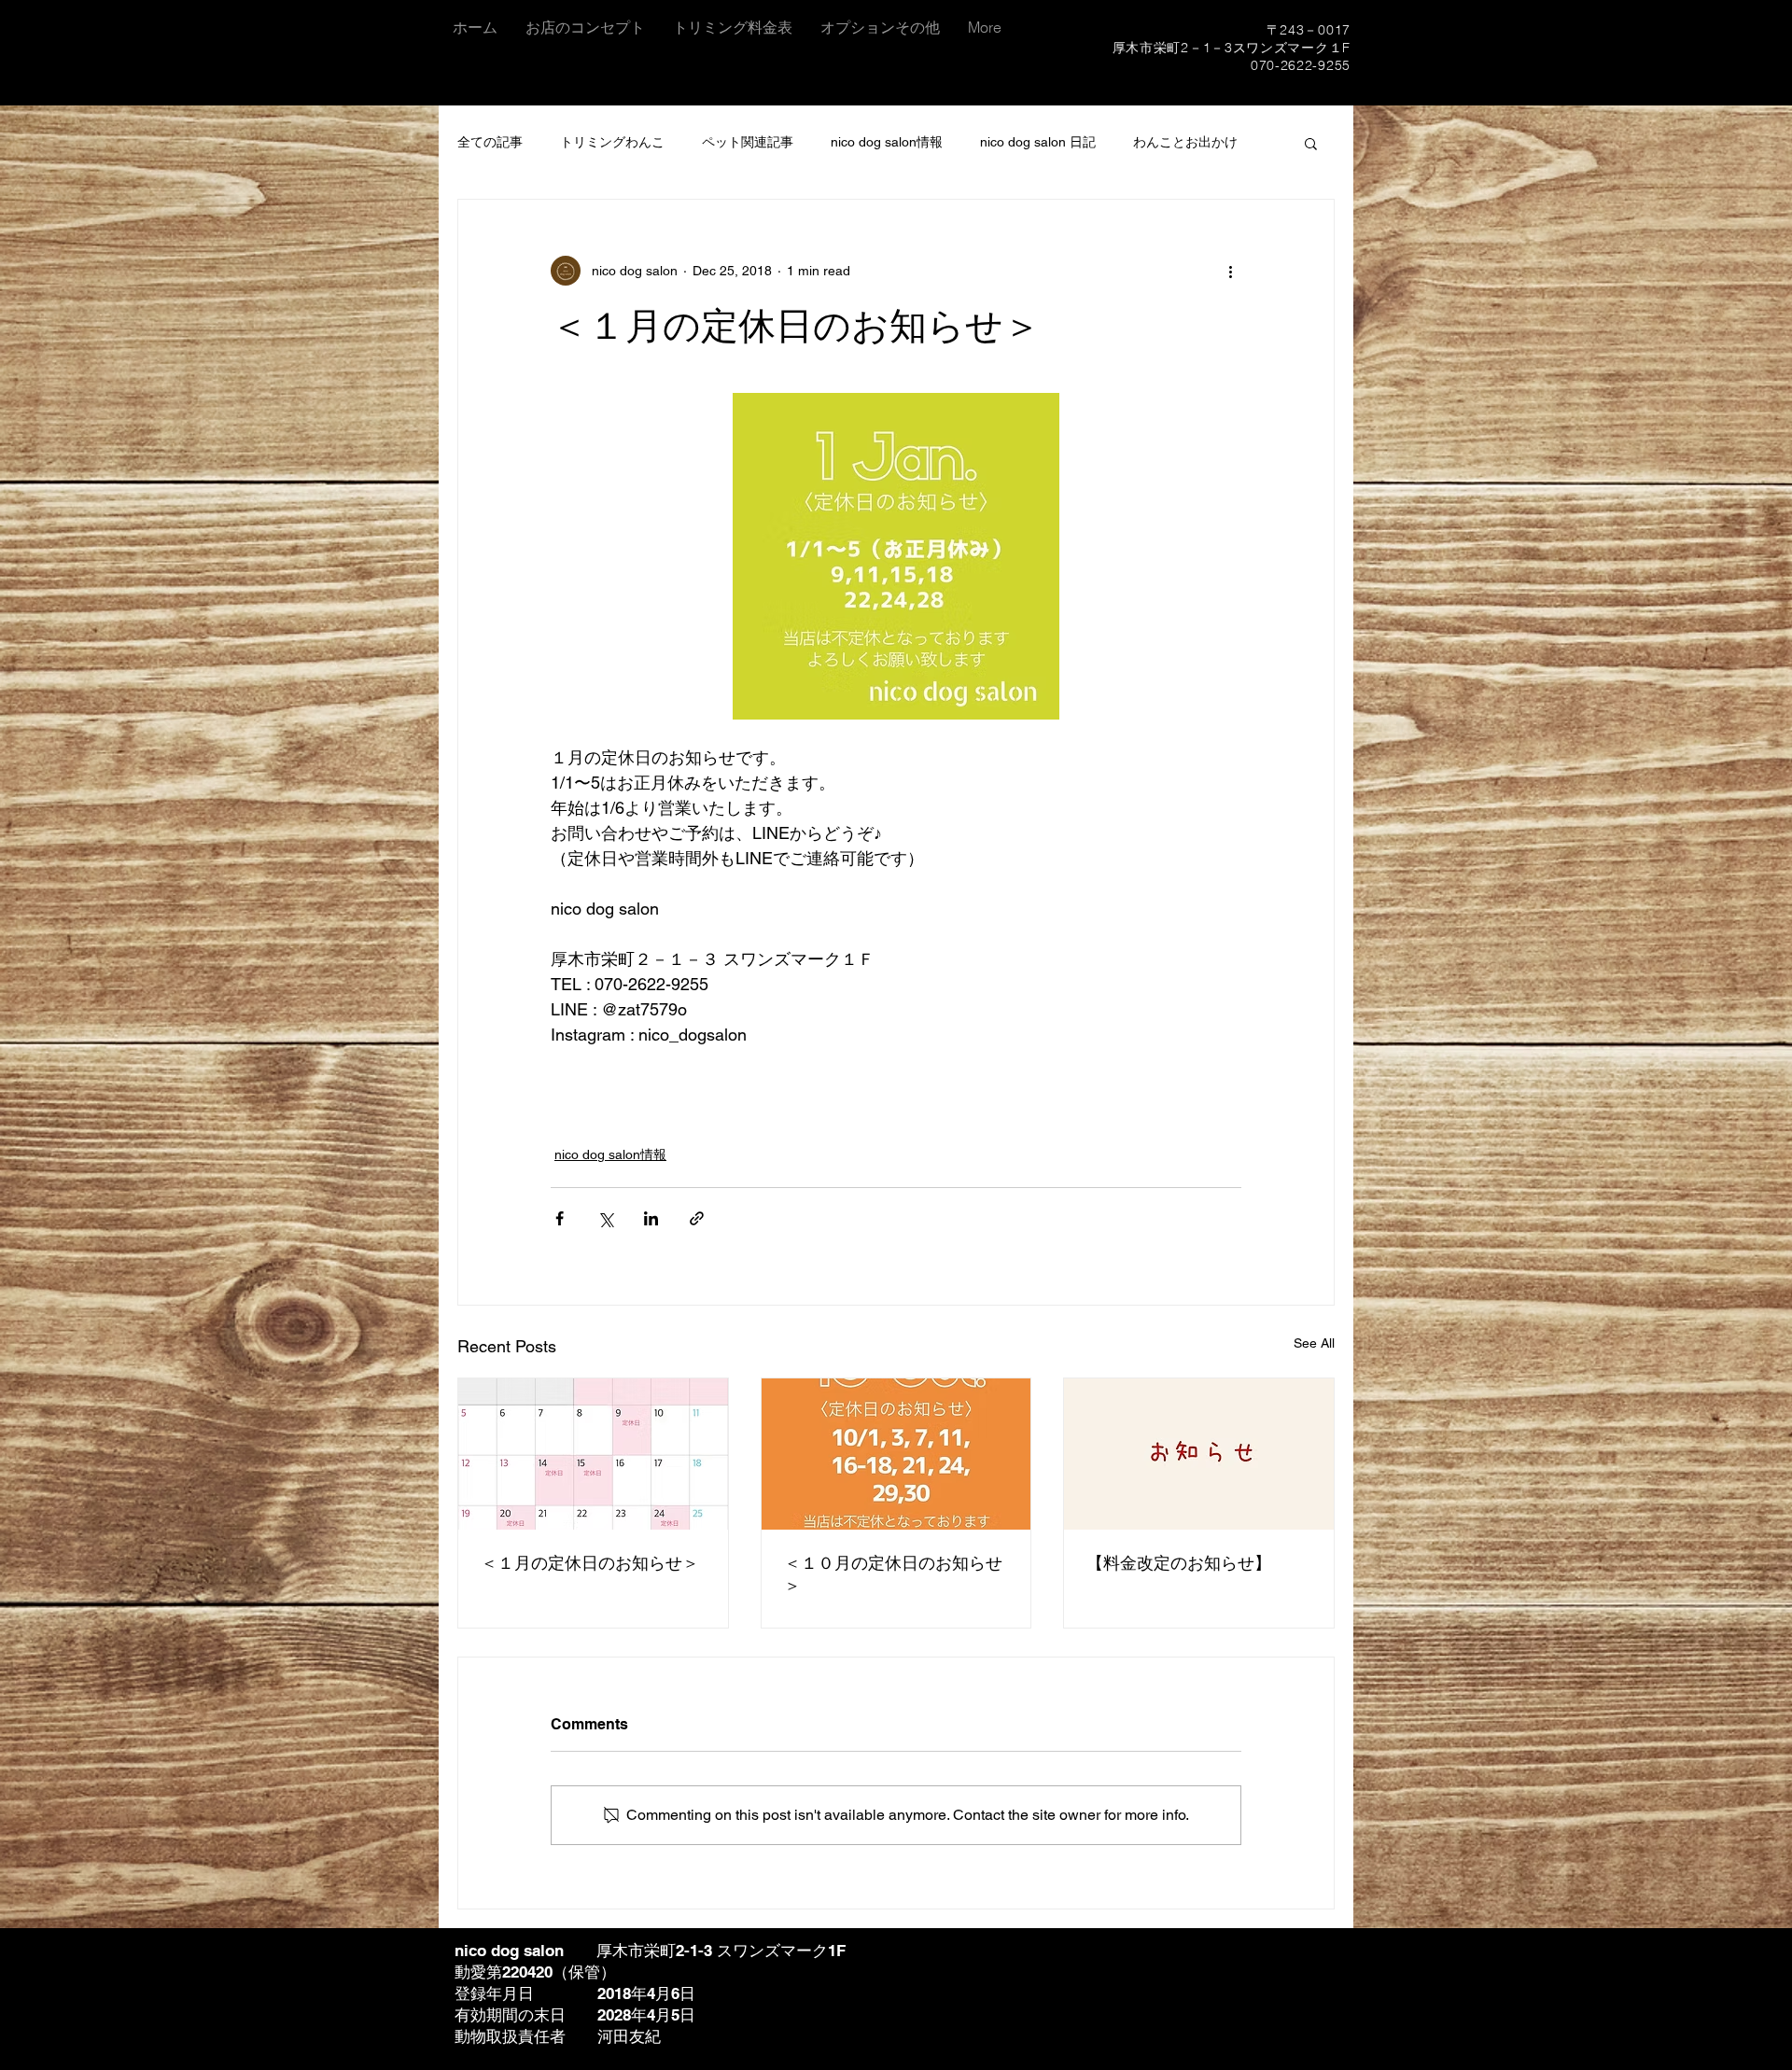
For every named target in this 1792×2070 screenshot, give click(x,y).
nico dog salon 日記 (1038, 142)
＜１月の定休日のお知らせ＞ (590, 1563)
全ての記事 (490, 142)
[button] (1311, 143)
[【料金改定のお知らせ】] (1199, 1454)
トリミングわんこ (612, 142)
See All (1314, 1343)
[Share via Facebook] (560, 1218)
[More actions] (1230, 271)
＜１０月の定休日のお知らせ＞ (893, 1574)
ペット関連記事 (748, 142)
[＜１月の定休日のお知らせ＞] (593, 1454)
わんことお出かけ (1185, 142)
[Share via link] (697, 1218)
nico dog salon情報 (887, 142)
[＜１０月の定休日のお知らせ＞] (896, 1454)
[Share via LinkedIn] (651, 1218)
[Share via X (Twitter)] (605, 1218)
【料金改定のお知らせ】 (1179, 1563)
